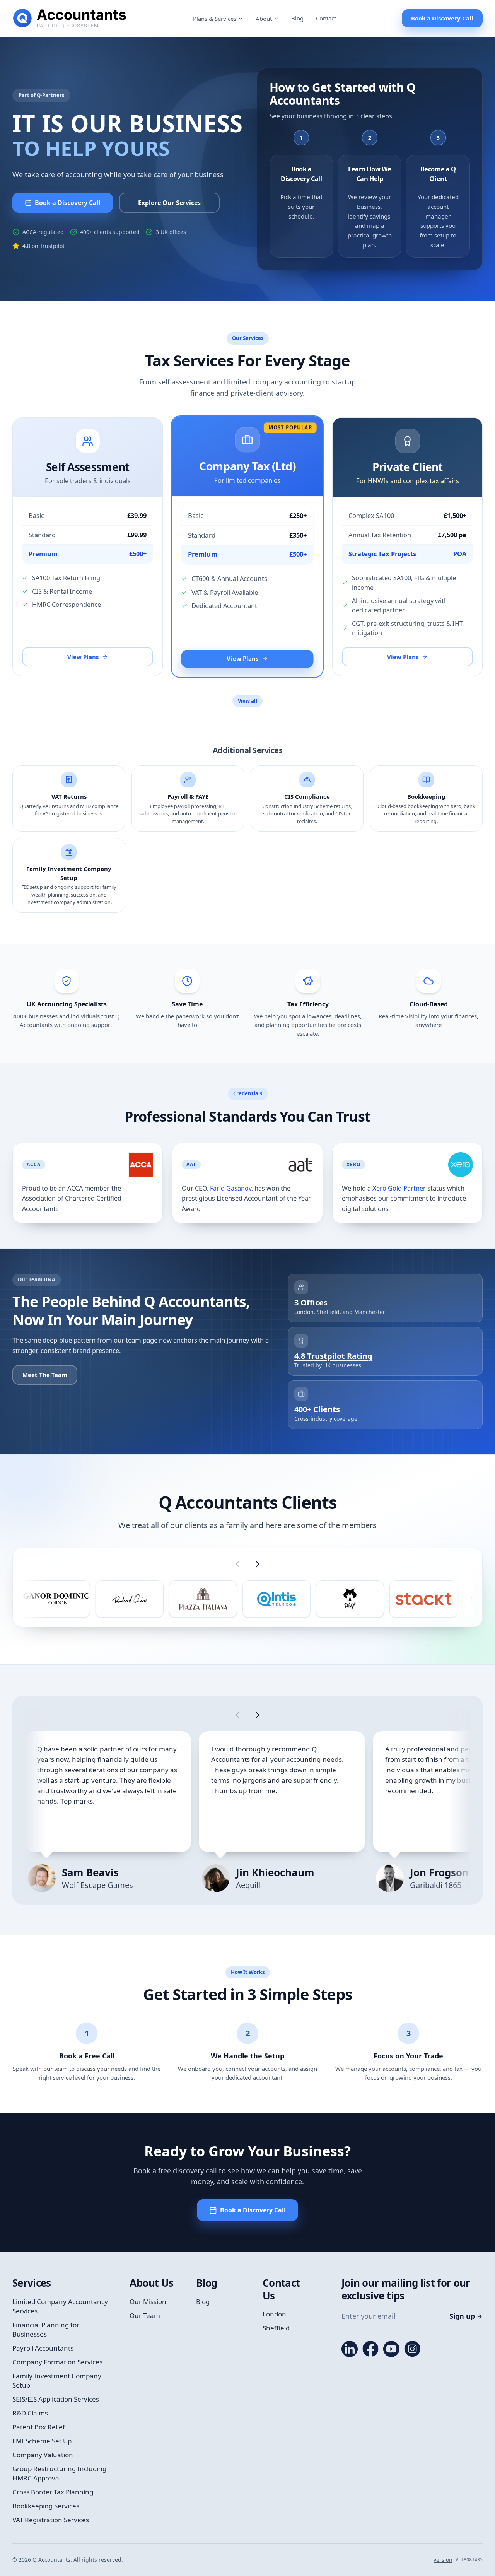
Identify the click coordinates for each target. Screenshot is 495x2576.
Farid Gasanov (231, 1188)
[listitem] (56, 1599)
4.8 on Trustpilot (44, 246)
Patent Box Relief (39, 2427)
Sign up (462, 2316)
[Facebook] (370, 2349)
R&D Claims (30, 2413)
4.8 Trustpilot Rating (333, 1356)
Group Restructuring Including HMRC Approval (59, 2473)
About (264, 19)
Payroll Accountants (43, 2348)
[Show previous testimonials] (237, 1715)
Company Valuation (43, 2455)
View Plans (83, 657)
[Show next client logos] (258, 1564)
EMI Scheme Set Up (42, 2441)
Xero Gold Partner (399, 1188)
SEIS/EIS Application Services (56, 2399)
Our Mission (148, 2302)
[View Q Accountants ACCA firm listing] (141, 1165)
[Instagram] (412, 2349)
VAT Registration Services (51, 2520)
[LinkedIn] (350, 2349)
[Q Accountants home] (70, 19)
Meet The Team (45, 1375)
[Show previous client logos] (237, 1564)
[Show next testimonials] (258, 1715)
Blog (297, 18)
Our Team (145, 2315)
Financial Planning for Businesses (46, 2329)
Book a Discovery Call (442, 18)
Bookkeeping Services (46, 2506)
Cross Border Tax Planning (53, 2492)
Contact (326, 18)
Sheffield (276, 2328)
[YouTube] (391, 2349)
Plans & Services (215, 19)
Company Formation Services (57, 2362)
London (274, 2314)
